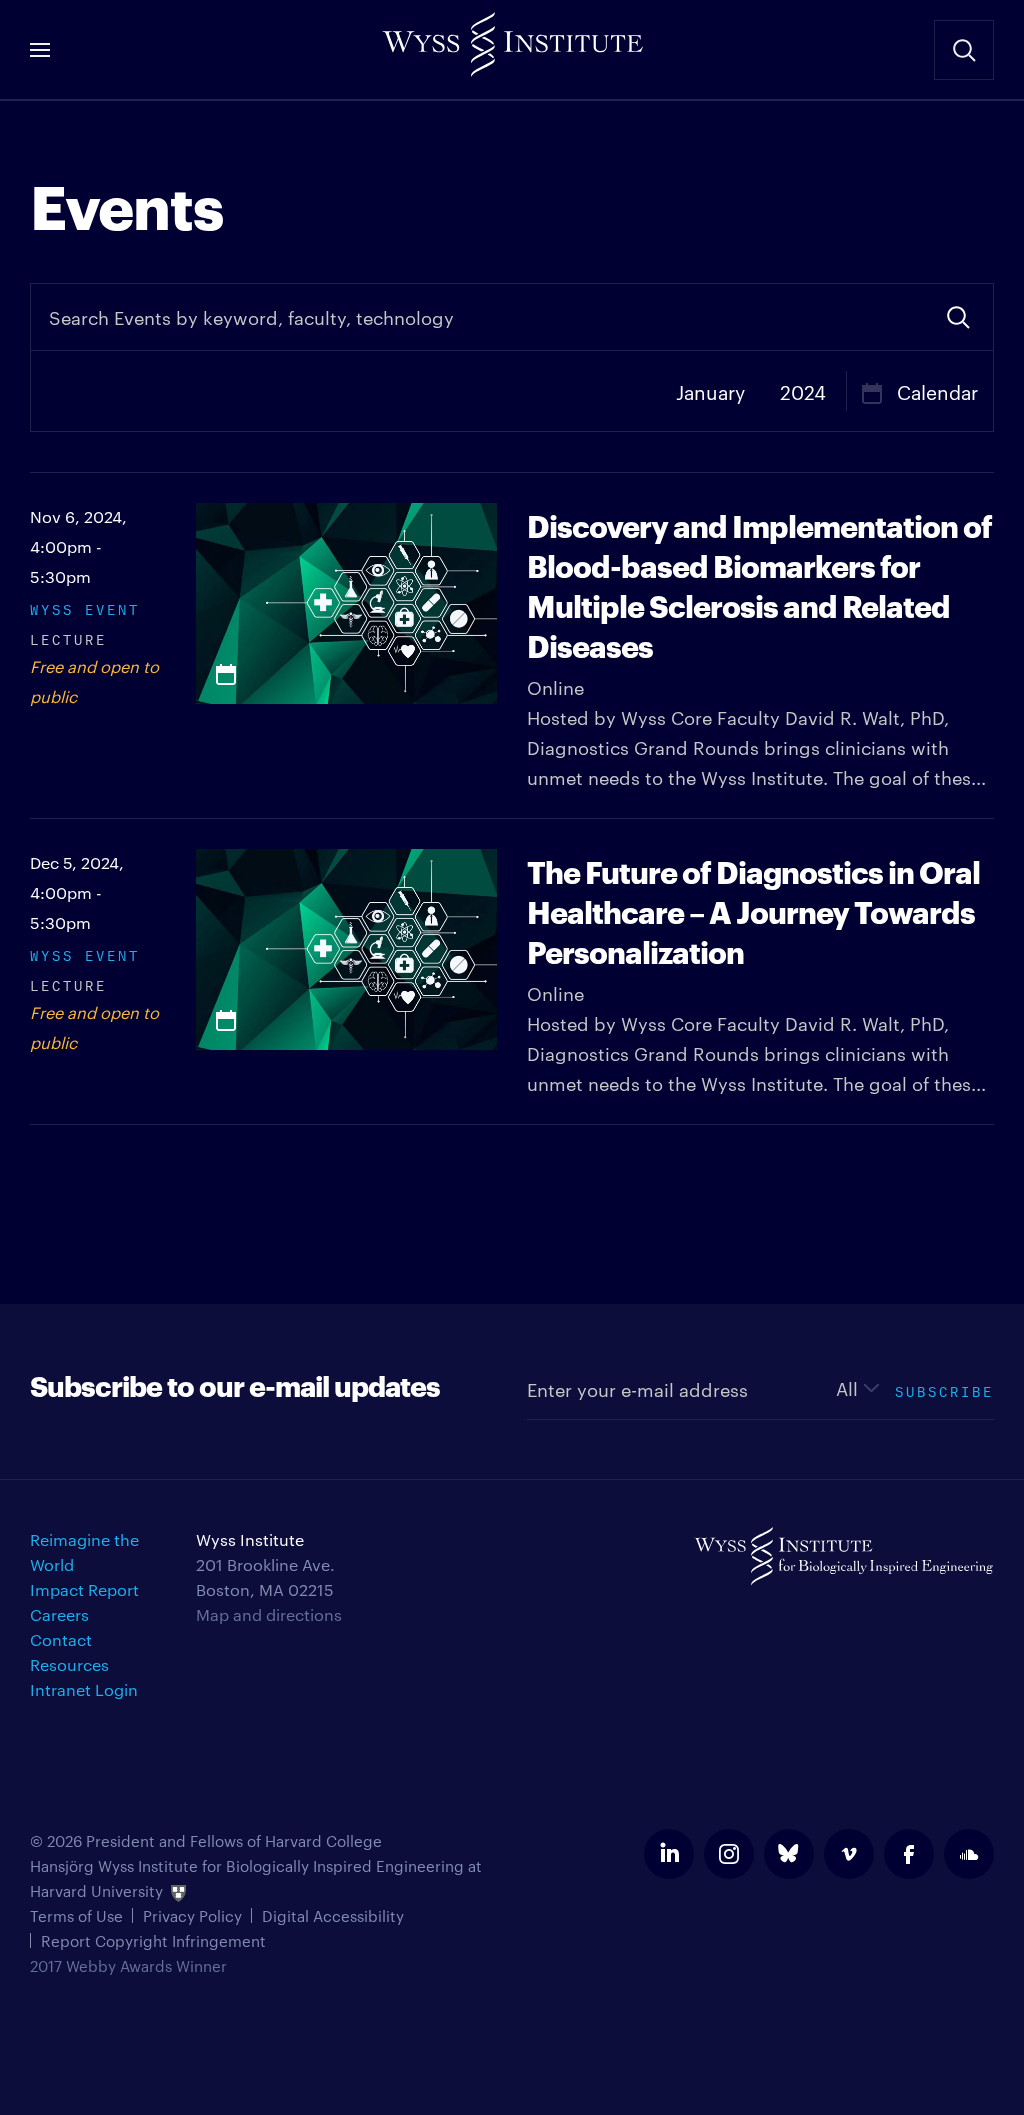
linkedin (669, 1854)
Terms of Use (76, 1915)
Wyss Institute (512, 40)
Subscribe (944, 1389)
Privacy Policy (192, 1915)
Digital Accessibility (333, 1915)
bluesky (789, 1854)
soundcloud (969, 1854)
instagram (729, 1854)
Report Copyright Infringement (153, 1940)
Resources (69, 1664)
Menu (40, 50)
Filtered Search (958, 317)
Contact (61, 1639)
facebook (909, 1854)
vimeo (849, 1854)
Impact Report (84, 1589)
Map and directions (269, 1614)
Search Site (964, 50)
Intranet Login (84, 1689)
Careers (59, 1614)
